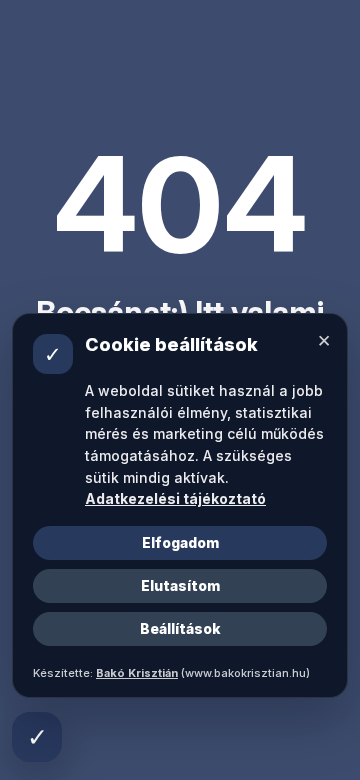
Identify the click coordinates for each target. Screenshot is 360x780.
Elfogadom (180, 542)
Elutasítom (180, 585)
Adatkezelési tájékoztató (175, 498)
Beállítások (180, 628)
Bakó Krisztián (137, 673)
